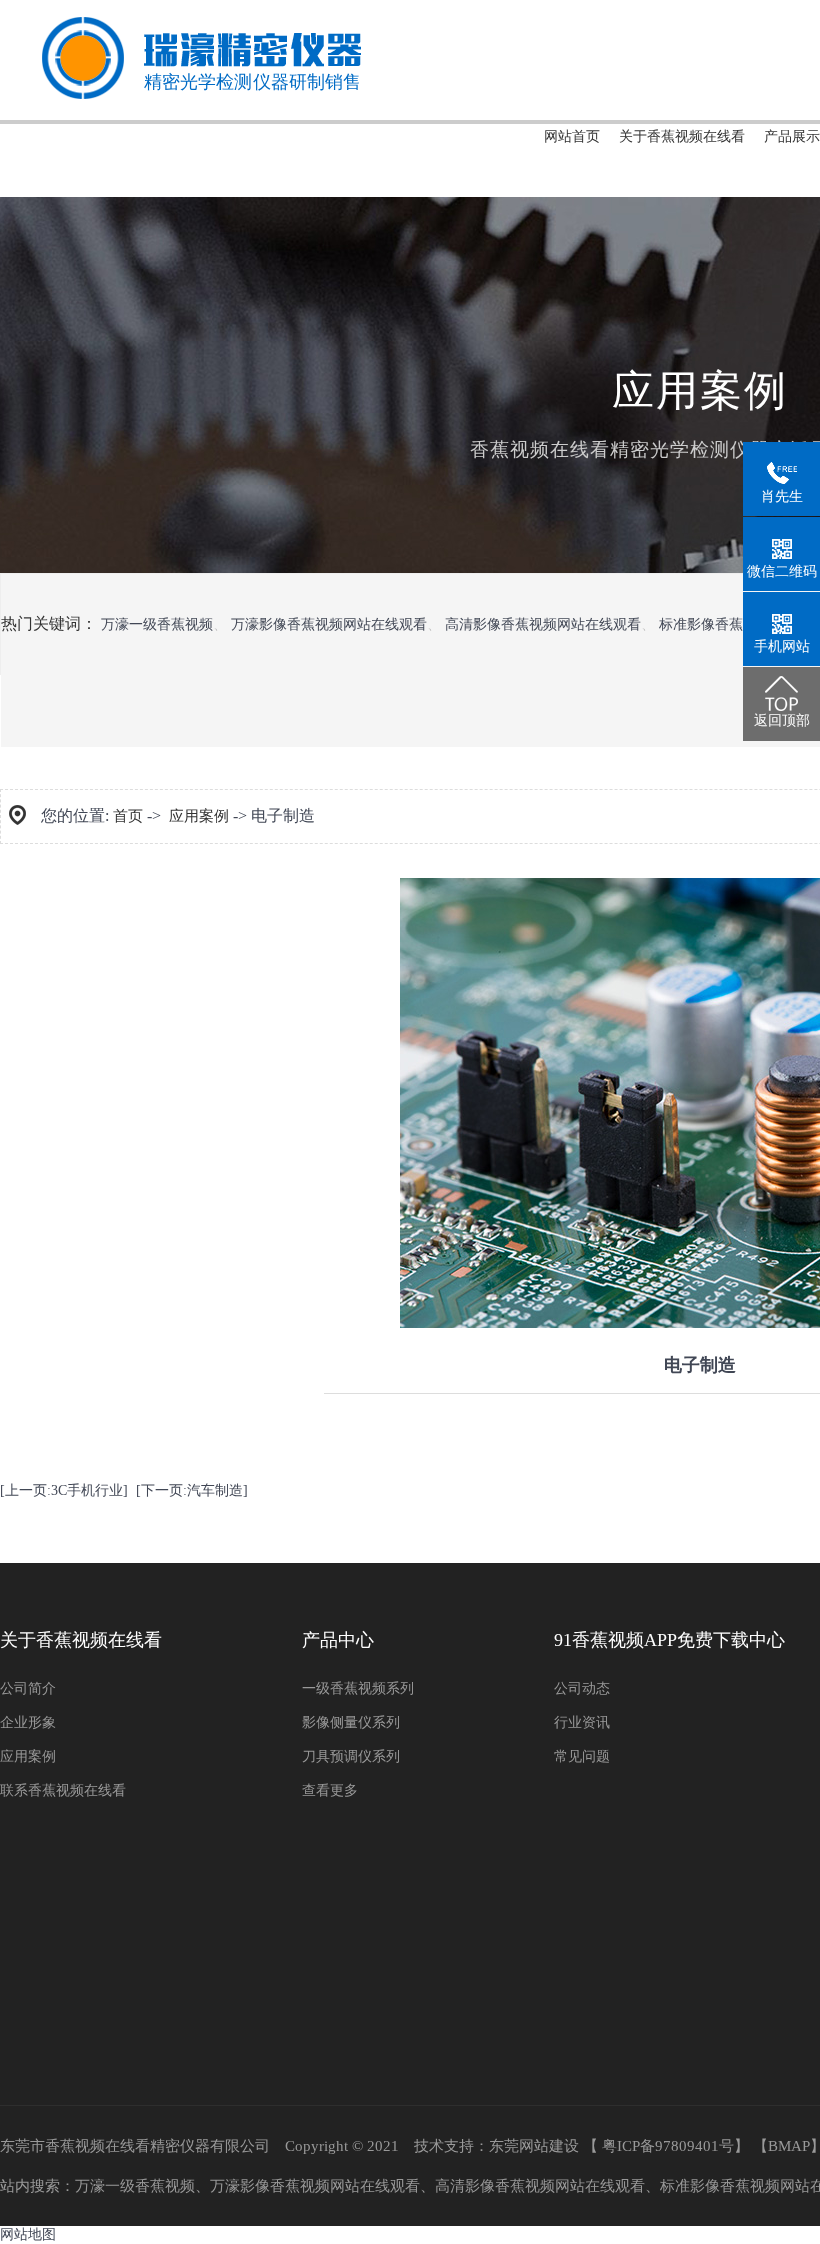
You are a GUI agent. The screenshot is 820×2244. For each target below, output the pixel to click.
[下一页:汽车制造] (192, 1490)
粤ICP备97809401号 (668, 2146)
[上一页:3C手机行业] (64, 1490)
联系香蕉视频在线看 (63, 1790)
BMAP (789, 2146)
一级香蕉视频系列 (358, 1688)
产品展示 (792, 136)
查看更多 (330, 1790)
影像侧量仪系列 (351, 1722)
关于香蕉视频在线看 (682, 136)
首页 (128, 816)
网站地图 (28, 2234)
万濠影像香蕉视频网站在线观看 (329, 624)
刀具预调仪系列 (351, 1756)
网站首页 (572, 136)
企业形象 (28, 1722)
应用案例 (199, 816)
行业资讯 (582, 1722)
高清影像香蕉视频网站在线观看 (543, 624)
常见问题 (582, 1756)
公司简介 (28, 1688)
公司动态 (582, 1688)
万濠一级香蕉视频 (157, 624)
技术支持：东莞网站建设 (496, 2146)
